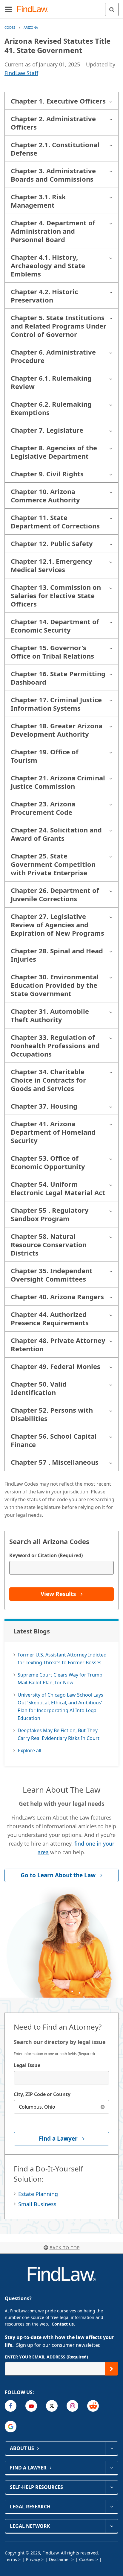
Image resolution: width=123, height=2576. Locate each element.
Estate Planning (38, 2194)
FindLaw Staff (21, 73)
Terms (11, 2559)
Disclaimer (60, 2559)
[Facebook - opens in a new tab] (11, 2406)
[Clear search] (103, 2107)
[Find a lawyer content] (112, 2468)
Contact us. (63, 2324)
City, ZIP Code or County (42, 2094)
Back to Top (65, 2248)
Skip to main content (62, 7)
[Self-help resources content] (112, 2487)
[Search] (112, 9)
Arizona (31, 27)
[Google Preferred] (11, 2427)
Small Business (37, 2204)
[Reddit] (93, 2406)
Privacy (33, 2559)
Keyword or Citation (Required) (46, 1555)
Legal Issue (27, 2065)
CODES (10, 27)
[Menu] (8, 9)
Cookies (87, 2559)
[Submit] (112, 2369)
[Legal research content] (112, 2507)
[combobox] (61, 2078)
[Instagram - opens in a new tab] (72, 2406)
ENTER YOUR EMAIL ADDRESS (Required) (46, 2357)
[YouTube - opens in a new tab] (31, 2406)
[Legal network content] (112, 2526)
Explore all (30, 1750)
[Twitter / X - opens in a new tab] (52, 2406)
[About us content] (112, 2448)
